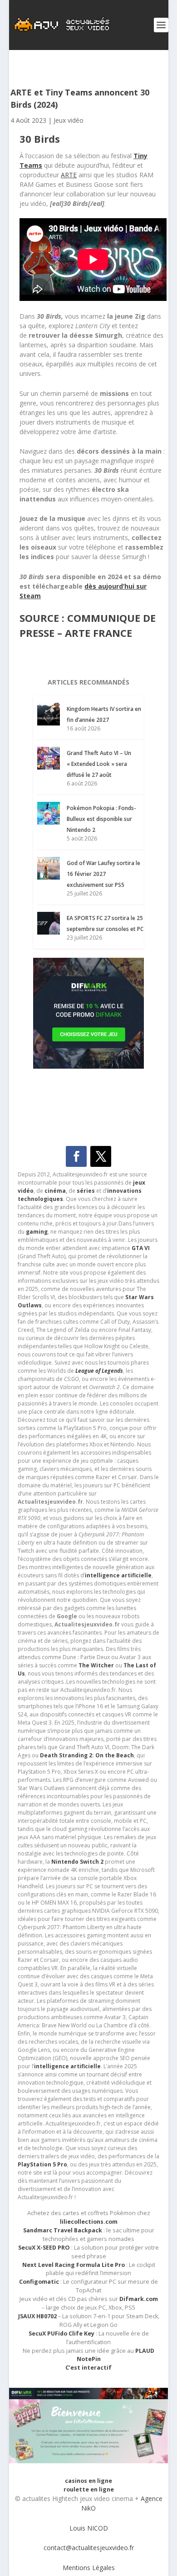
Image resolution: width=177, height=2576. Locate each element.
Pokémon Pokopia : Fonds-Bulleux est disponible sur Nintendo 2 (101, 819)
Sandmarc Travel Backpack (63, 2230)
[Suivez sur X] (101, 1156)
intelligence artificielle (67, 2066)
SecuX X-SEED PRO (44, 2248)
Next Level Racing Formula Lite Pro (74, 2265)
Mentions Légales (89, 2568)
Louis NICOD (89, 2528)
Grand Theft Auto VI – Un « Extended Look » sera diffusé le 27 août (99, 764)
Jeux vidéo (69, 120)
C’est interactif (88, 2368)
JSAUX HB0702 (37, 2316)
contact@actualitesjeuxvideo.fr (89, 2548)
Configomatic (39, 2282)
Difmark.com (139, 2299)
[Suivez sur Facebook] (76, 1156)
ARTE (69, 175)
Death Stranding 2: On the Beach (87, 1755)
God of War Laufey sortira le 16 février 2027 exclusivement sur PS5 (103, 874)
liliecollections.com (89, 2222)
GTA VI (141, 1248)
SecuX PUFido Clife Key (61, 2333)
